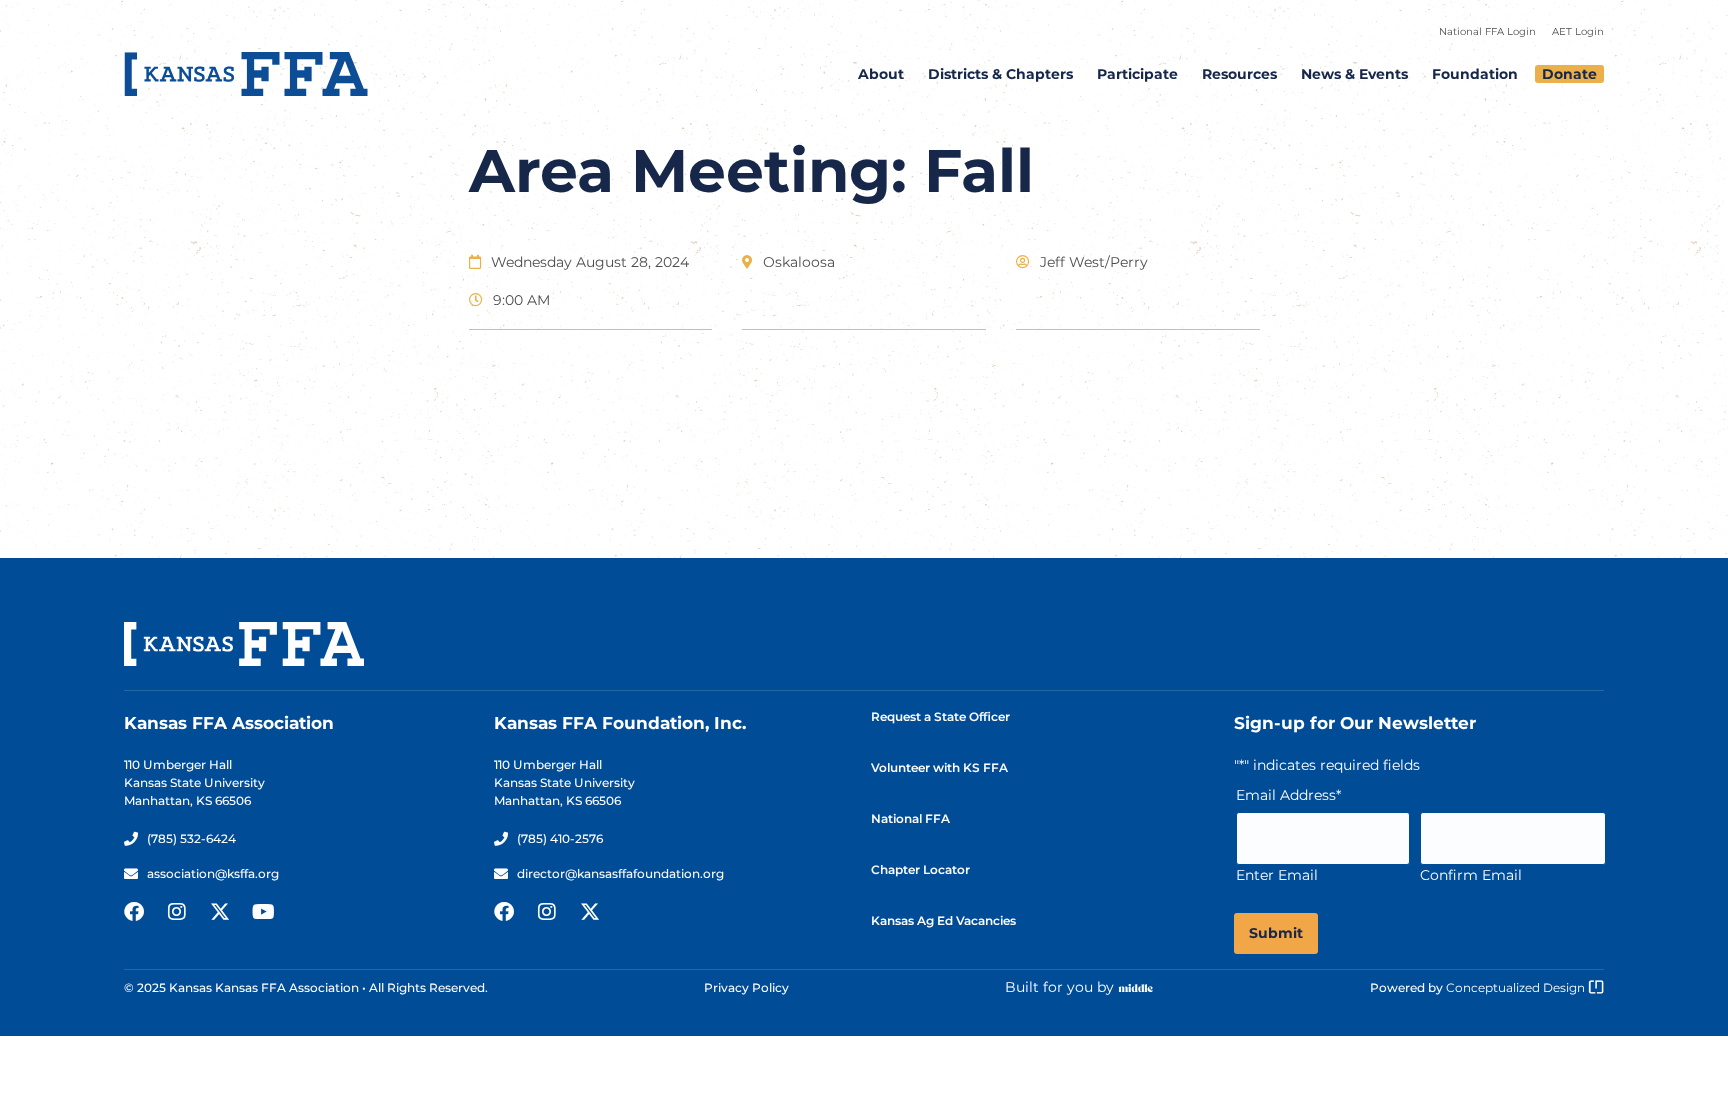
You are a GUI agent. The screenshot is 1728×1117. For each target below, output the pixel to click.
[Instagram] (177, 912)
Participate (1137, 74)
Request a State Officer (940, 716)
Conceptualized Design (1517, 987)
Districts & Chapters (1000, 74)
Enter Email (1277, 875)
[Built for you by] (1136, 988)
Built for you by (1059, 987)
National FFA (910, 818)
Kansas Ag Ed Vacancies (943, 920)
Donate (1569, 74)
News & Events (1354, 74)
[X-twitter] (220, 912)
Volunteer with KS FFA (939, 767)
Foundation (1475, 74)
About (881, 74)
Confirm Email (1471, 875)
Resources (1239, 74)
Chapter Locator (920, 869)
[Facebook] (134, 912)
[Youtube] (263, 912)
